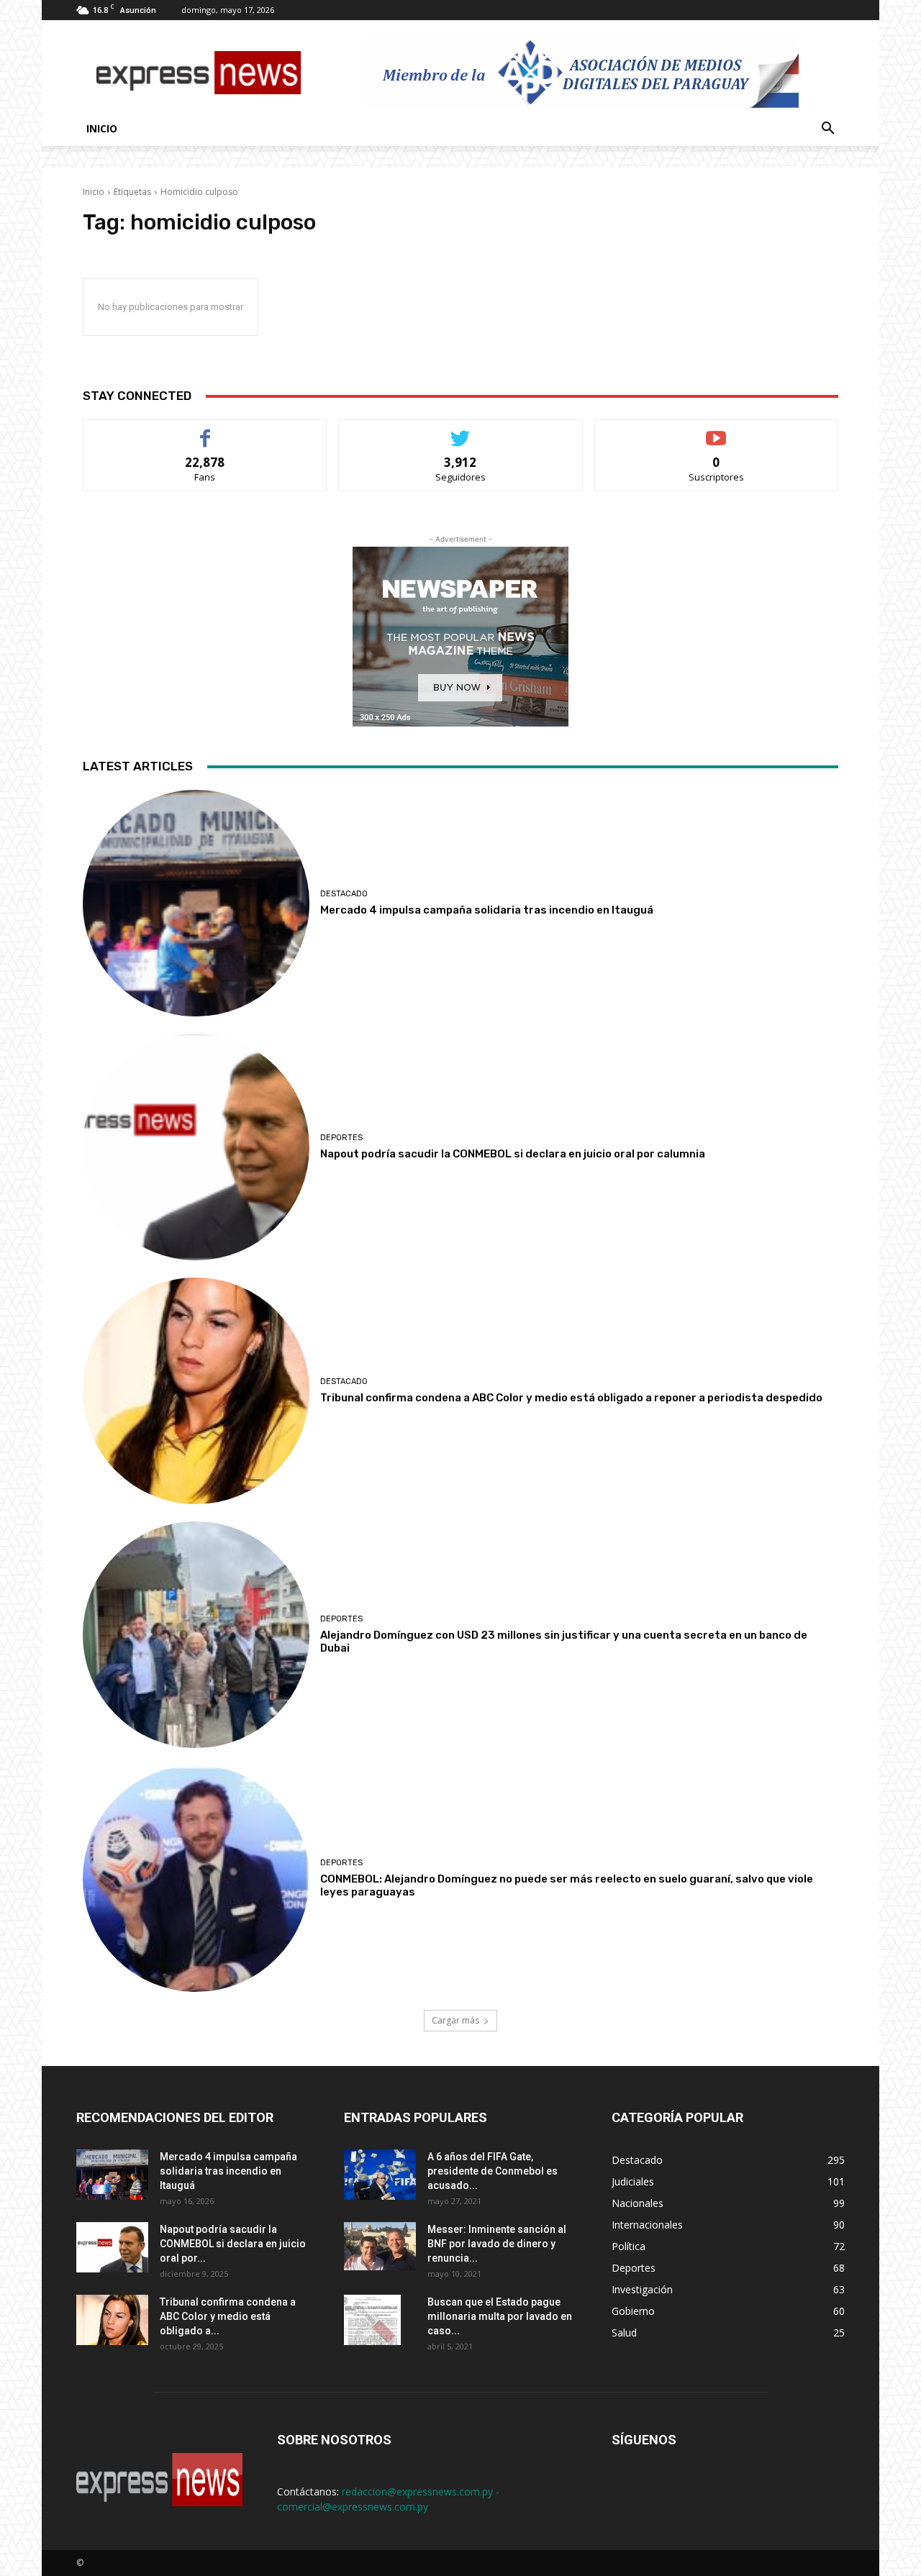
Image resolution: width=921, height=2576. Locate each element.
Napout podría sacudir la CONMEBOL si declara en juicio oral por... (233, 2244)
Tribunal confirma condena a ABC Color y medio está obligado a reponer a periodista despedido (571, 1398)
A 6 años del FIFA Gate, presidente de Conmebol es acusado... (493, 2171)
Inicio (102, 128)
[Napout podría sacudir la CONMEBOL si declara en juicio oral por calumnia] (196, 1147)
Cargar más (455, 2020)
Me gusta (205, 431)
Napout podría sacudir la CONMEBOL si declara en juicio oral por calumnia (513, 1154)
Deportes (341, 1138)
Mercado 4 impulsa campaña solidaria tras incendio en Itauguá (487, 910)
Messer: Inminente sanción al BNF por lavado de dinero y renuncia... (497, 2244)
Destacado (344, 894)
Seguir (461, 431)
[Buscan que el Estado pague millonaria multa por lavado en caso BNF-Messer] (372, 2320)
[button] (827, 130)
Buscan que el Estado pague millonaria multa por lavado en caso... (500, 2316)
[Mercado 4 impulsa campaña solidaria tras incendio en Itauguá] (196, 903)
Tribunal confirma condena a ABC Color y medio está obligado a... (228, 2316)
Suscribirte (716, 431)
